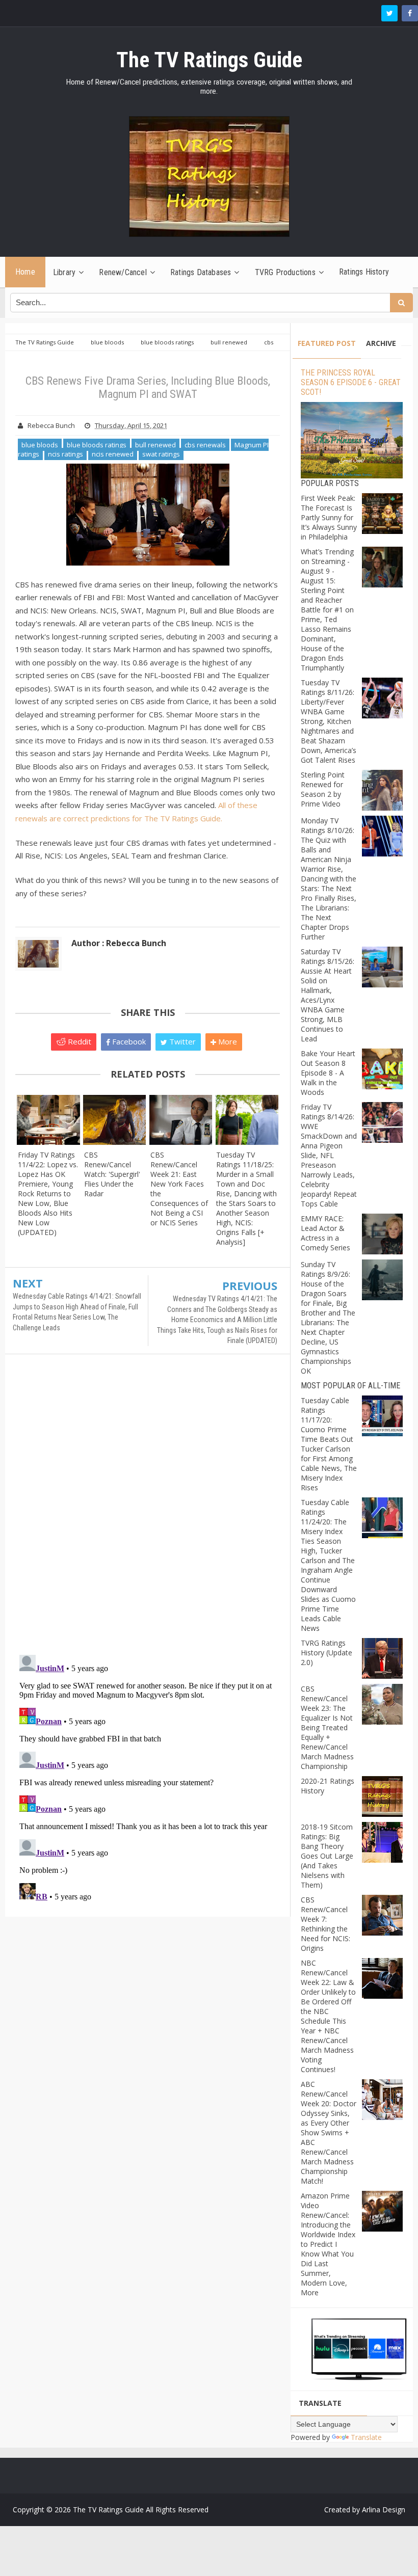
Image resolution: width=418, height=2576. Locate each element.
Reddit (79, 1041)
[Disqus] (148, 1509)
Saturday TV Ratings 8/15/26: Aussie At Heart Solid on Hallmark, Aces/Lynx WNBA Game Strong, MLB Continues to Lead (328, 995)
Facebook (128, 1041)
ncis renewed (113, 454)
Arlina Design (384, 2510)
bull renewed (155, 445)
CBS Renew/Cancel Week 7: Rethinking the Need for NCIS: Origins (325, 1924)
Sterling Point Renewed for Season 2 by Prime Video (323, 789)
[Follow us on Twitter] (389, 13)
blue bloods (40, 445)
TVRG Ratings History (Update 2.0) (326, 1653)
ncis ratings (66, 454)
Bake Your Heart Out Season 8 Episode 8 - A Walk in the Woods (328, 1073)
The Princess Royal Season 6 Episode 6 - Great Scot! (351, 382)
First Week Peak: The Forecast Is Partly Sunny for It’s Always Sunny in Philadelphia (329, 517)
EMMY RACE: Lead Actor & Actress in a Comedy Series (325, 1233)
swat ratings (161, 454)
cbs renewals (205, 445)
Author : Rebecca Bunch (119, 943)
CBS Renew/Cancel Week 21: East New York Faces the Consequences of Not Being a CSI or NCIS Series (179, 1189)
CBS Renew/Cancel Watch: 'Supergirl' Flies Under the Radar (112, 1174)
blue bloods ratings (97, 445)
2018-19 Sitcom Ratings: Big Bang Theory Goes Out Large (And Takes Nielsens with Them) (327, 1856)
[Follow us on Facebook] (410, 13)
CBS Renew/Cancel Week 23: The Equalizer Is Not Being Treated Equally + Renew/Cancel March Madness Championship (327, 1727)
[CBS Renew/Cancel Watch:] (115, 1120)
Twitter (181, 1041)
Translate (366, 2437)
